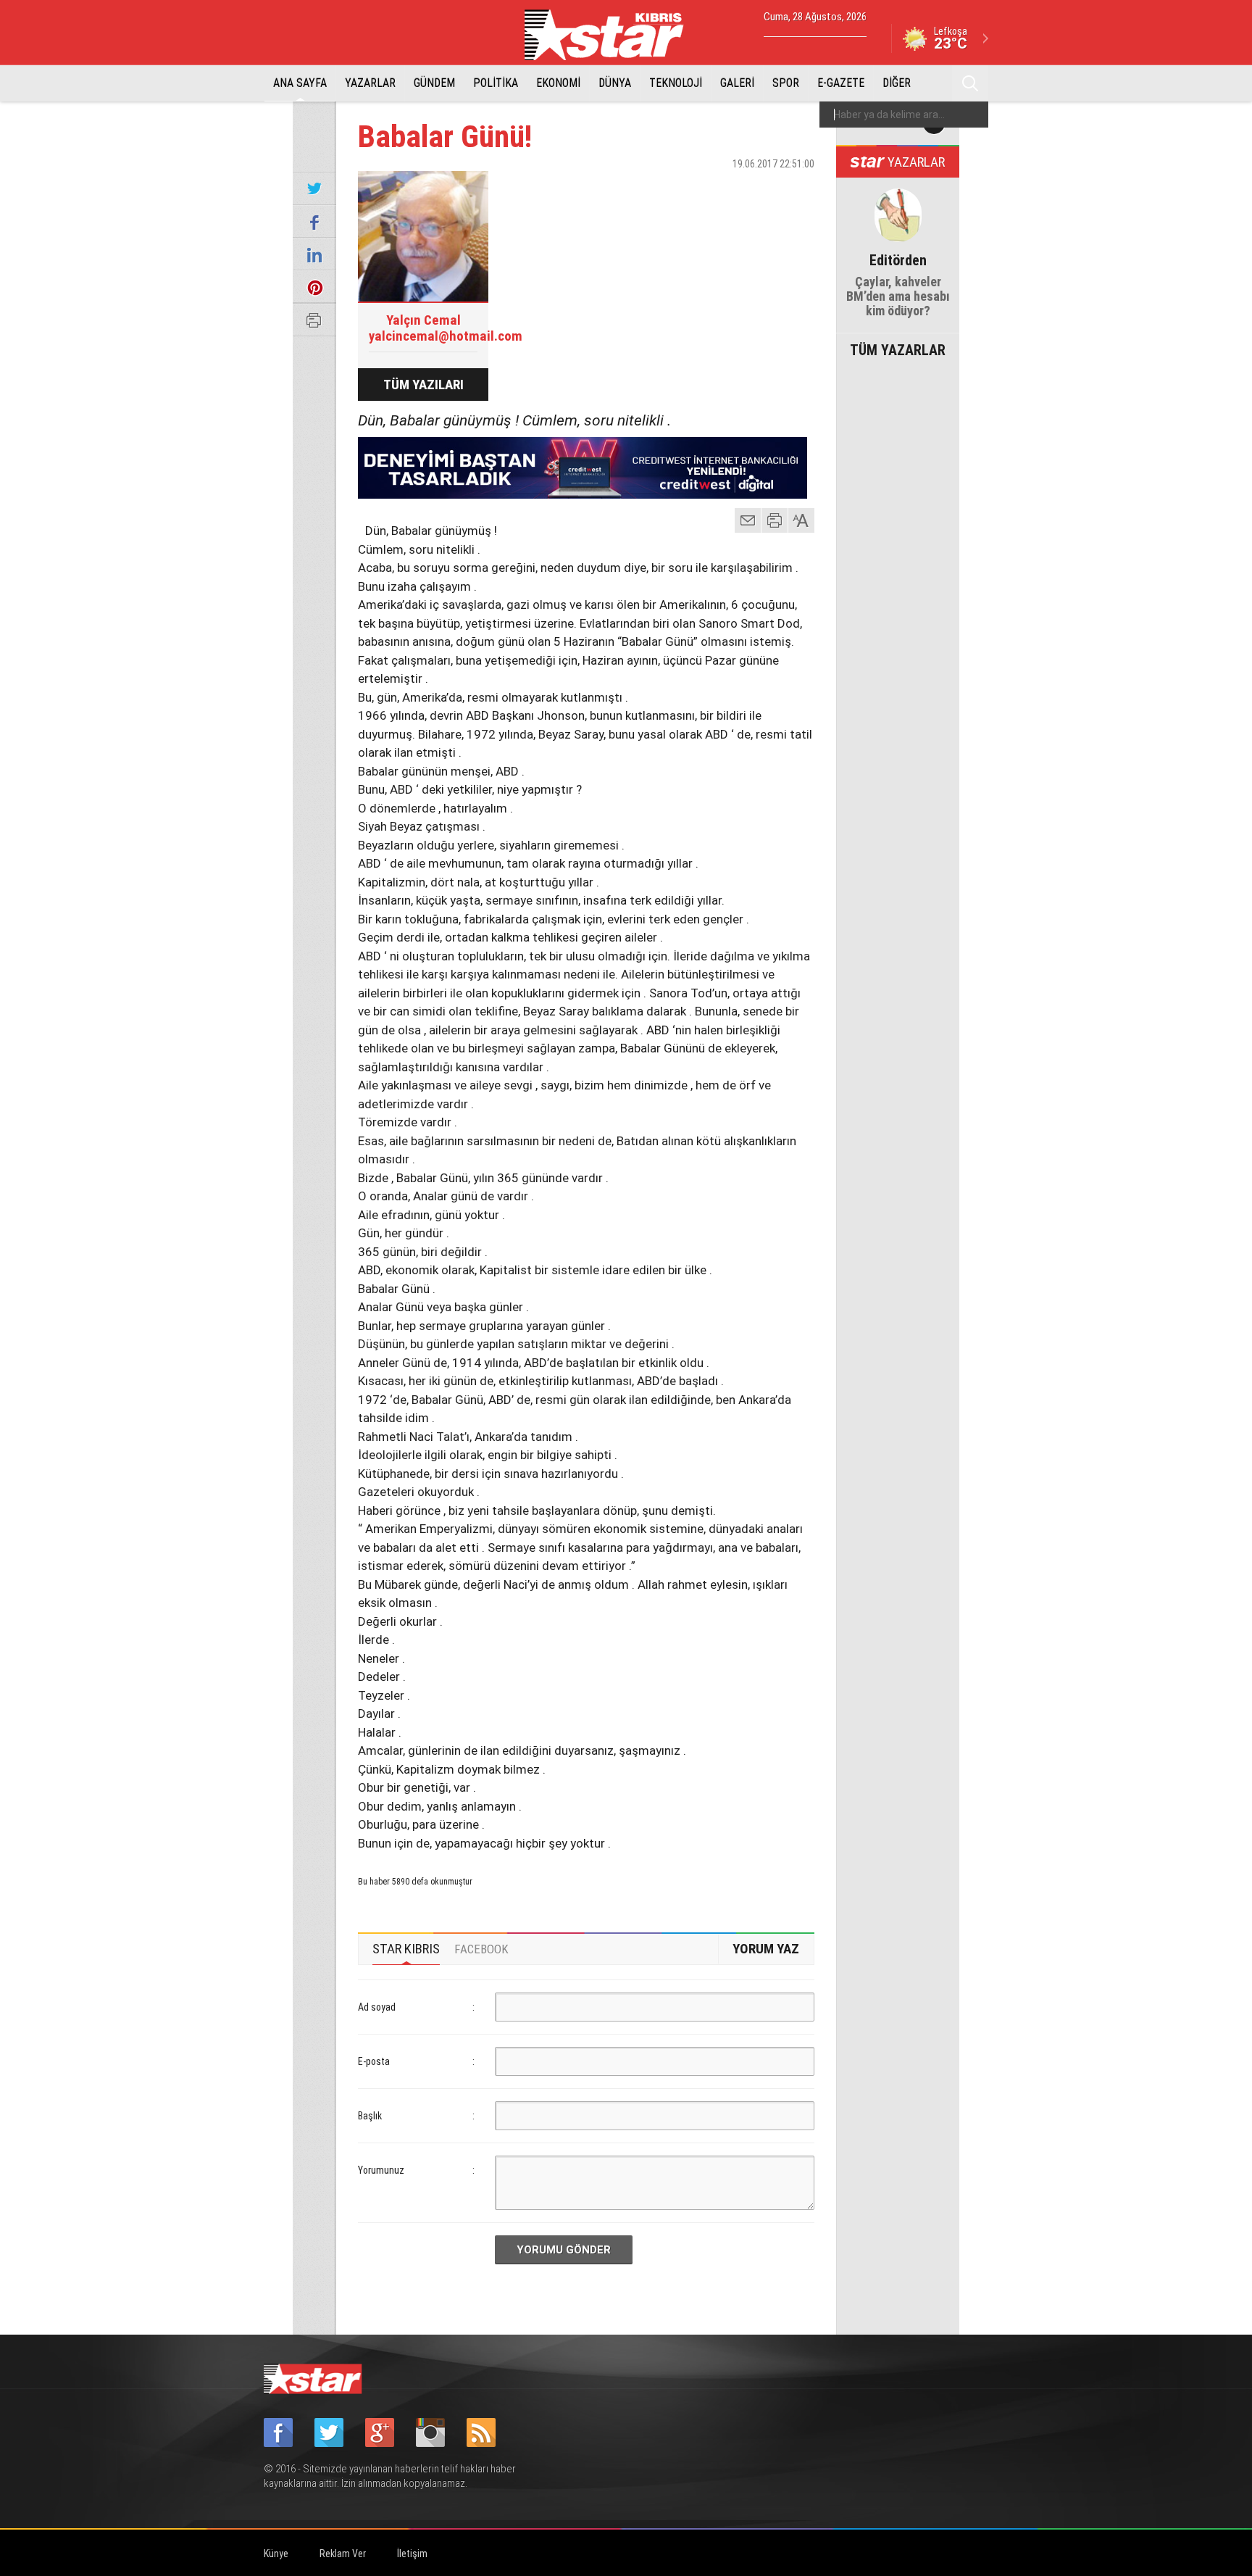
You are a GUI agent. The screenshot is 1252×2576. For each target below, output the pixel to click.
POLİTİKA (496, 83)
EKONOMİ (558, 83)
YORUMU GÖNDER (564, 2250)
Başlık (370, 2116)
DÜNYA (615, 83)
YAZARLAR (370, 83)
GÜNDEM (434, 83)
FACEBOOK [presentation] (481, 1949)
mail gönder (748, 520)
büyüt (802, 520)
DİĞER (897, 83)
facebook (724, 189)
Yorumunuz (381, 2170)
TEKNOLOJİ (676, 83)
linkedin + (796, 189)
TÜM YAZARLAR (898, 349)
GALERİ (737, 83)
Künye (276, 2554)
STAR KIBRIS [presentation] (406, 1949)
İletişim (412, 2554)
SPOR (786, 83)
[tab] (406, 1949)
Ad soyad (377, 2007)
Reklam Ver (343, 2554)
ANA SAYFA (300, 83)
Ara (970, 83)
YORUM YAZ (766, 1949)
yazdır (775, 520)
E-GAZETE (841, 83)
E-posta (374, 2061)
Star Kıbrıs (612, 35)
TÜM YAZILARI (423, 385)
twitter (760, 189)
